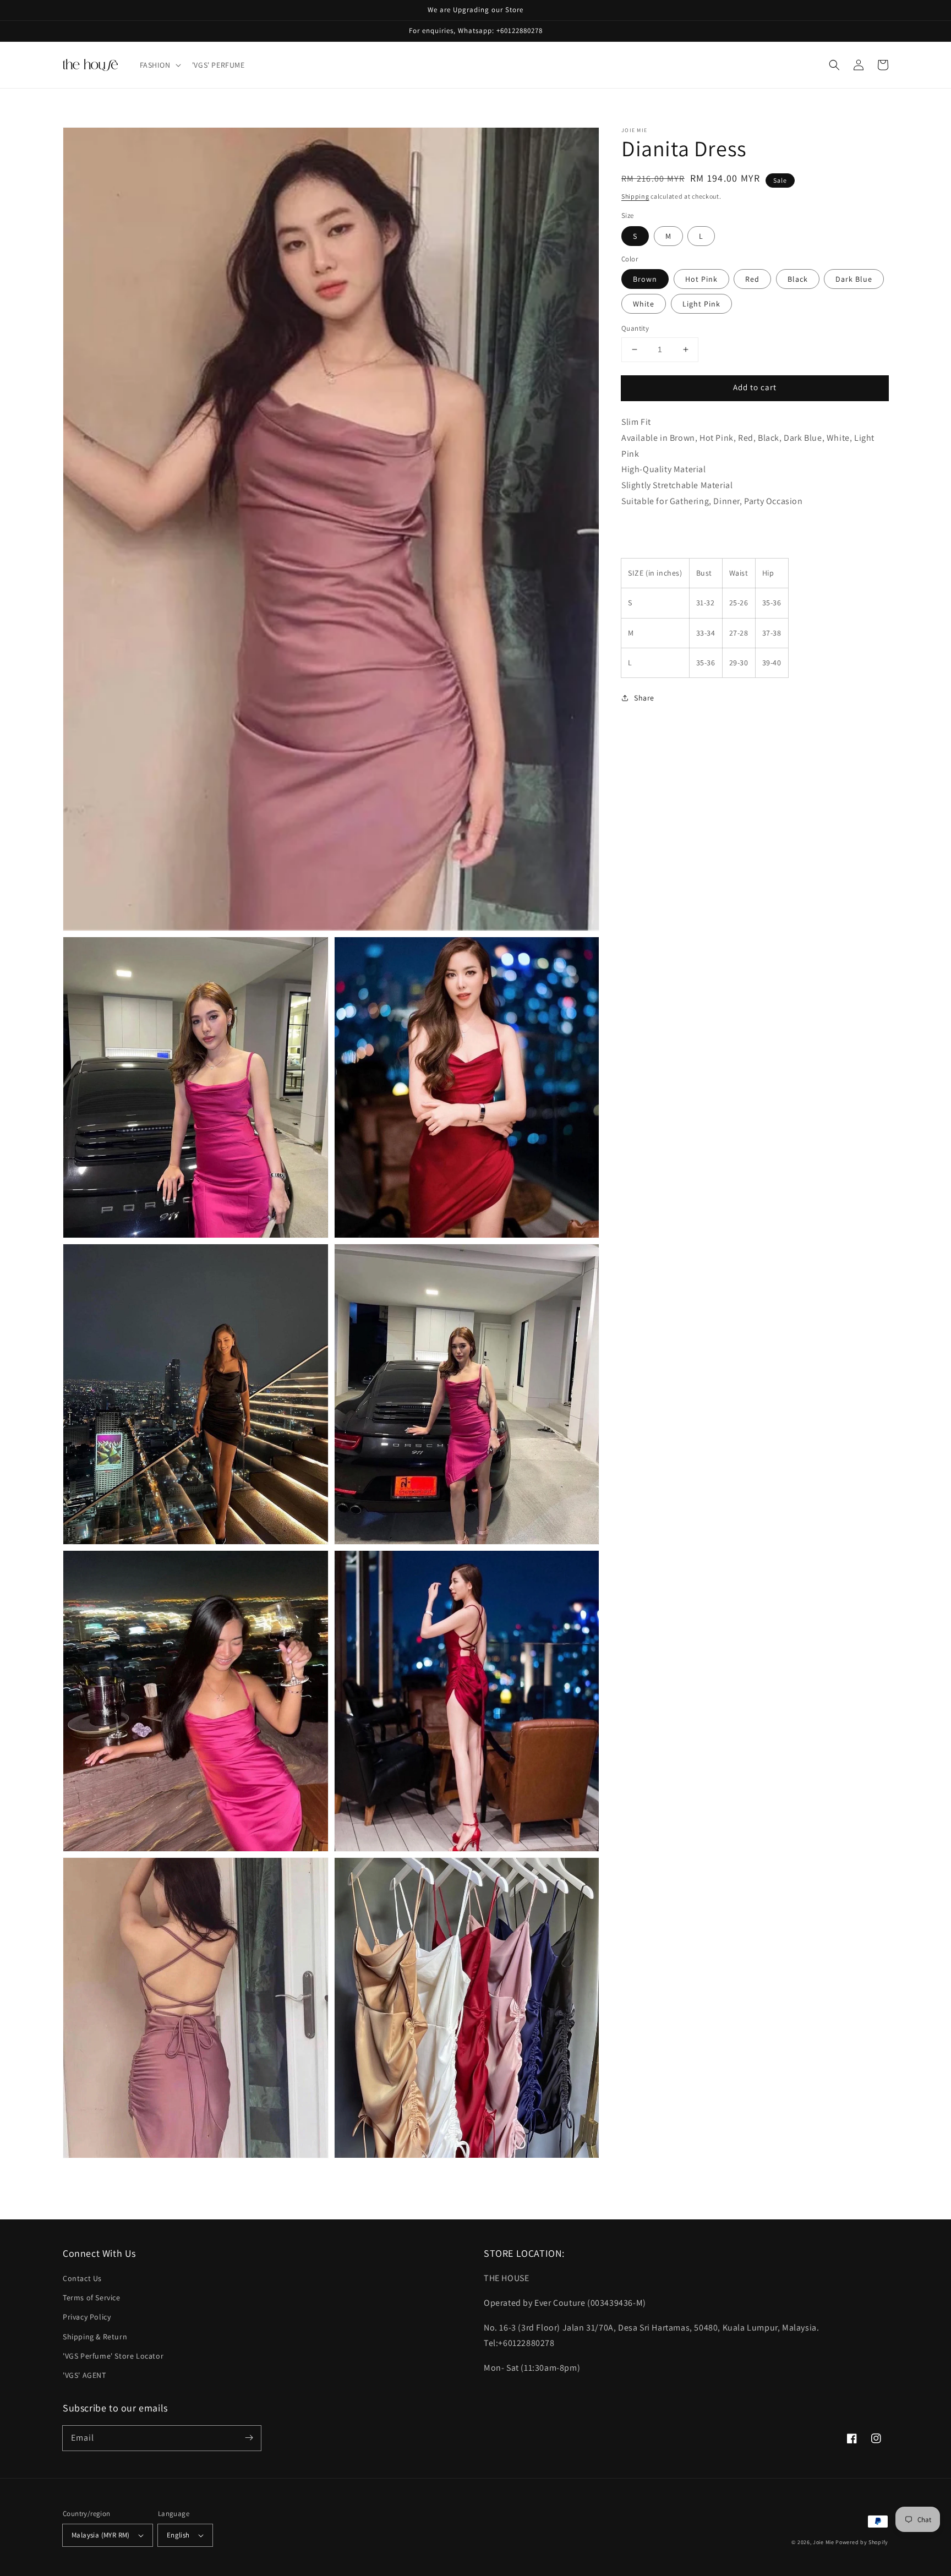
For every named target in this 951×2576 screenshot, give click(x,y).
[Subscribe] (249, 2438)
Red (752, 279)
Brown (645, 279)
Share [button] (644, 698)
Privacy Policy (87, 2317)
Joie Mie (824, 2542)
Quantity (635, 328)
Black (798, 279)
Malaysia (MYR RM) (101, 2535)
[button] (159, 65)
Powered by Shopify (862, 2542)
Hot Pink (701, 279)
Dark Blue (854, 279)
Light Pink (701, 304)
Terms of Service (92, 2298)
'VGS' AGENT (84, 2375)
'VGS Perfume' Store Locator (113, 2356)
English (178, 2535)
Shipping (635, 196)
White (644, 304)
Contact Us (82, 2278)
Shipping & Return (95, 2337)
